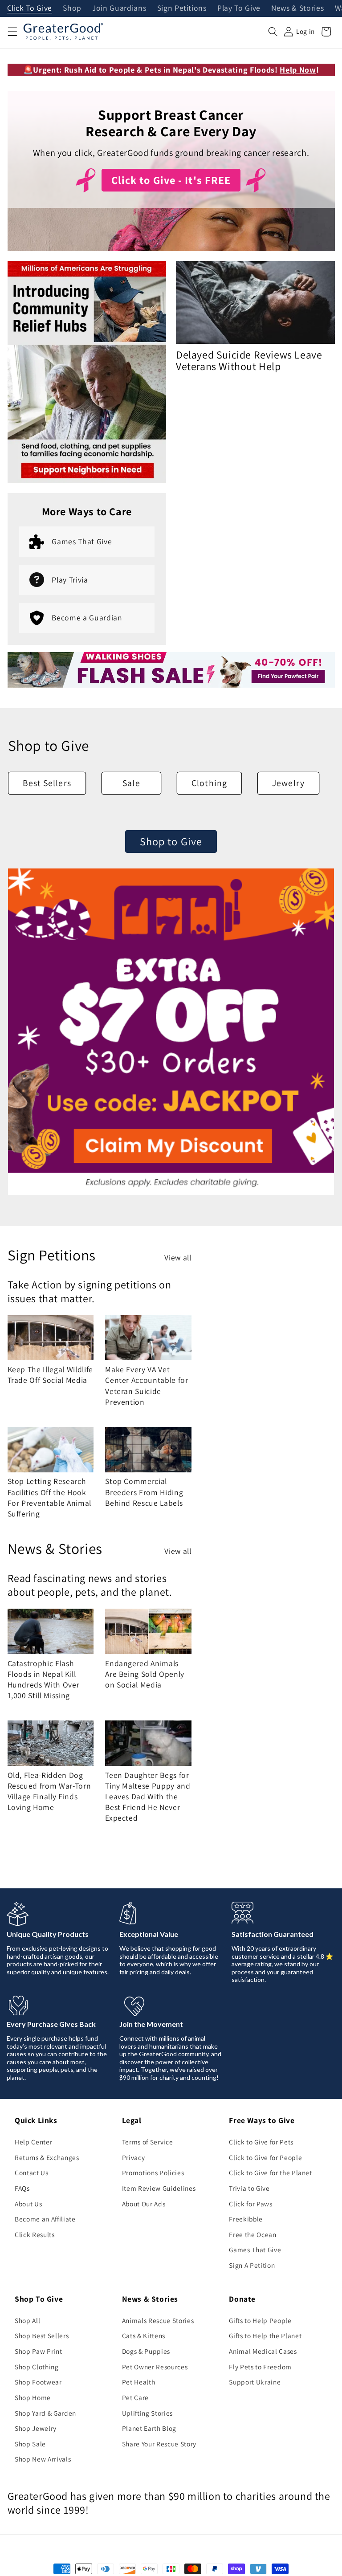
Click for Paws (250, 2204)
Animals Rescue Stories (158, 2320)
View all (178, 1257)
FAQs (22, 2188)
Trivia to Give (249, 2188)
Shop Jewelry (36, 2428)
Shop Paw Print (38, 2351)
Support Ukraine (255, 2382)
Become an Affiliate (45, 2219)
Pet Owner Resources (155, 2367)
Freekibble (246, 2219)
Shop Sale (30, 2444)
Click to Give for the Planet (270, 2172)
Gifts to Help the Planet (265, 2336)
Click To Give (30, 8)
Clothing (209, 783)
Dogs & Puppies (146, 2351)
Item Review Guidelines (159, 2188)
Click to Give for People (265, 2157)
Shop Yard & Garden (45, 2413)
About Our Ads (144, 2204)
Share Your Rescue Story (159, 2444)
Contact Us (32, 2172)
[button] (12, 32)
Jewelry (288, 783)
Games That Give (255, 2250)
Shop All (27, 2320)
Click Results (35, 2234)
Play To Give (239, 8)
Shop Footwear (38, 2382)
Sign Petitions (182, 8)
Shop (72, 8)
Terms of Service (148, 2142)
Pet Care (135, 2397)
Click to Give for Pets (261, 2142)
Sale (131, 783)
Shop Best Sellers (42, 2336)
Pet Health (139, 2382)
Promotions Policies (153, 2172)
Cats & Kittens (144, 2336)
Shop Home (33, 2397)
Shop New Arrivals (43, 2459)
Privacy (134, 2157)
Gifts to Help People (260, 2320)
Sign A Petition (252, 2265)
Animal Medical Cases (263, 2351)
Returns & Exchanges (47, 2157)
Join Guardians (119, 8)
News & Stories (297, 8)
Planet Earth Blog (149, 2428)
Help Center (33, 2142)
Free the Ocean (252, 2234)
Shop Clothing (37, 2367)
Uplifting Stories (147, 2413)
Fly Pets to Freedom (260, 2367)
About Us (28, 2204)
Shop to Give (171, 841)
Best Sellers (47, 783)
